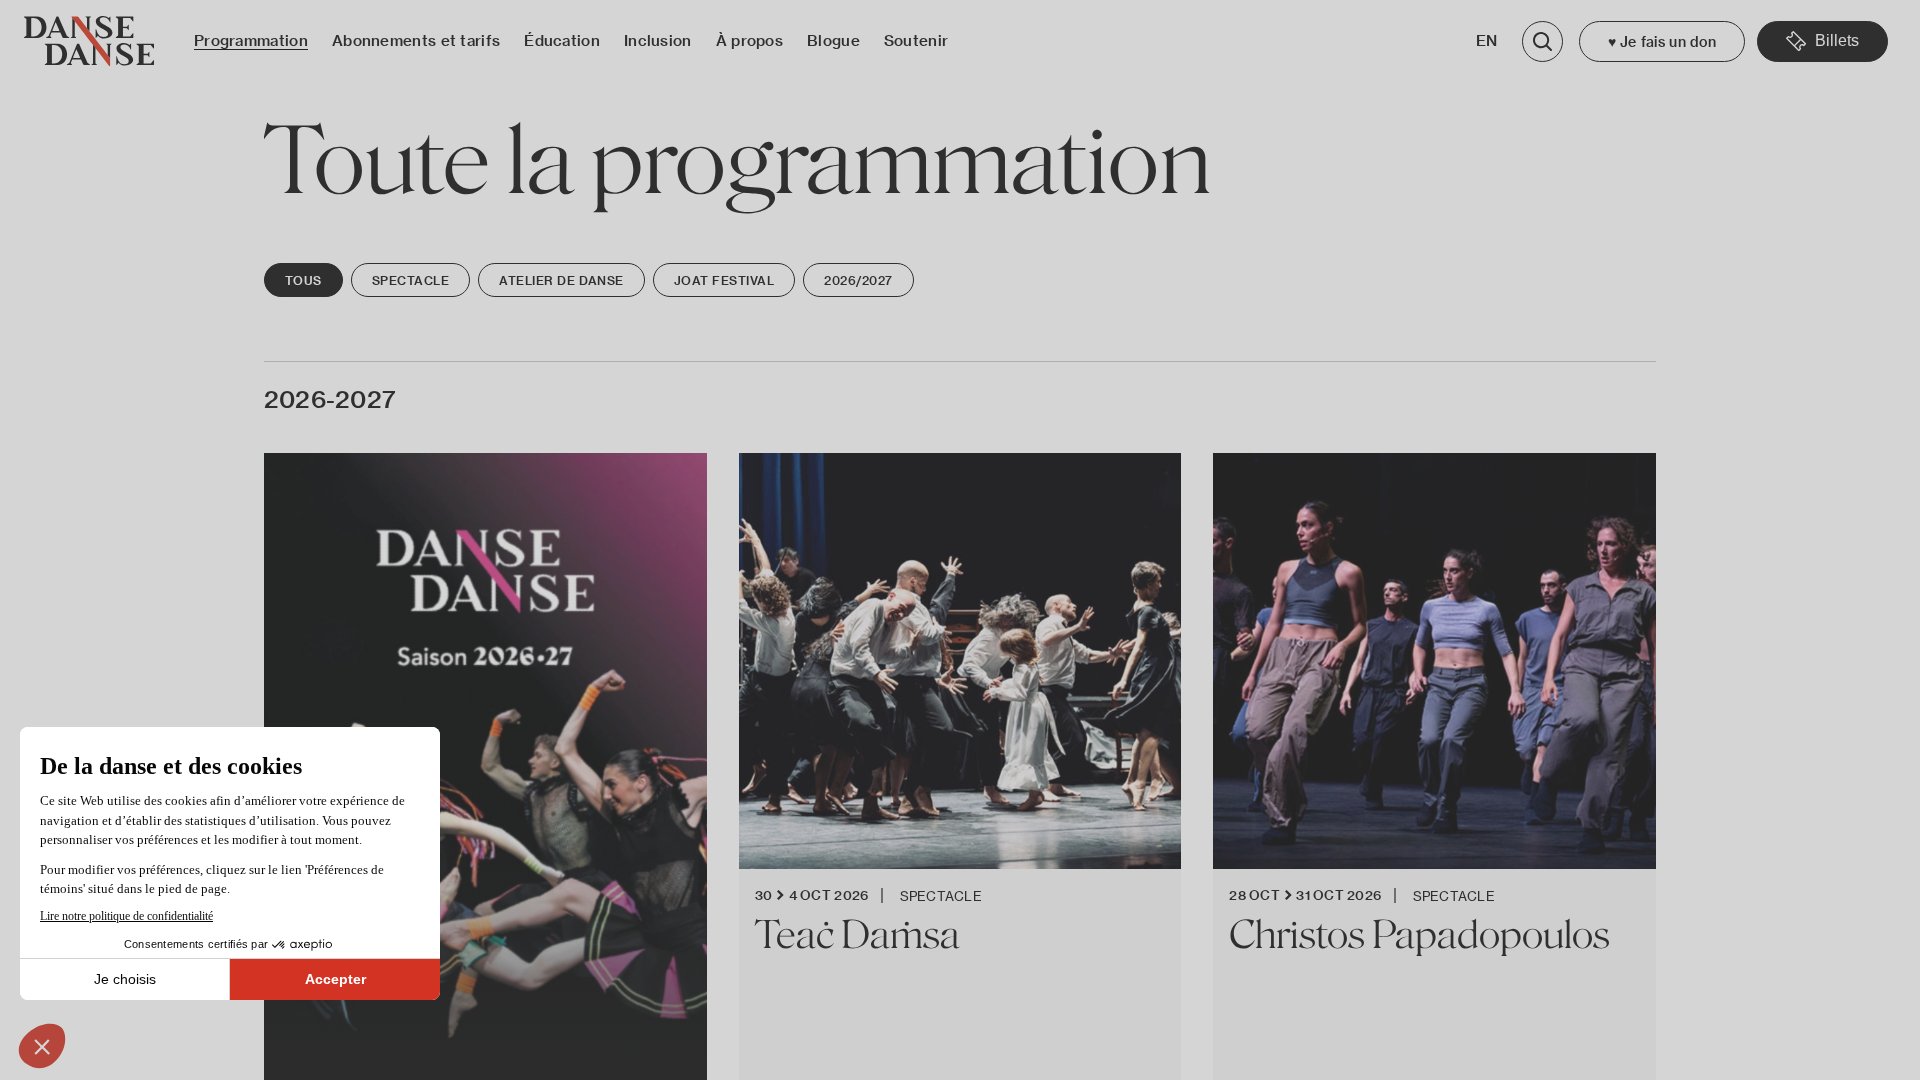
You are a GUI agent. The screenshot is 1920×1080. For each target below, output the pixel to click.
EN (1487, 40)
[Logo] (89, 41)
